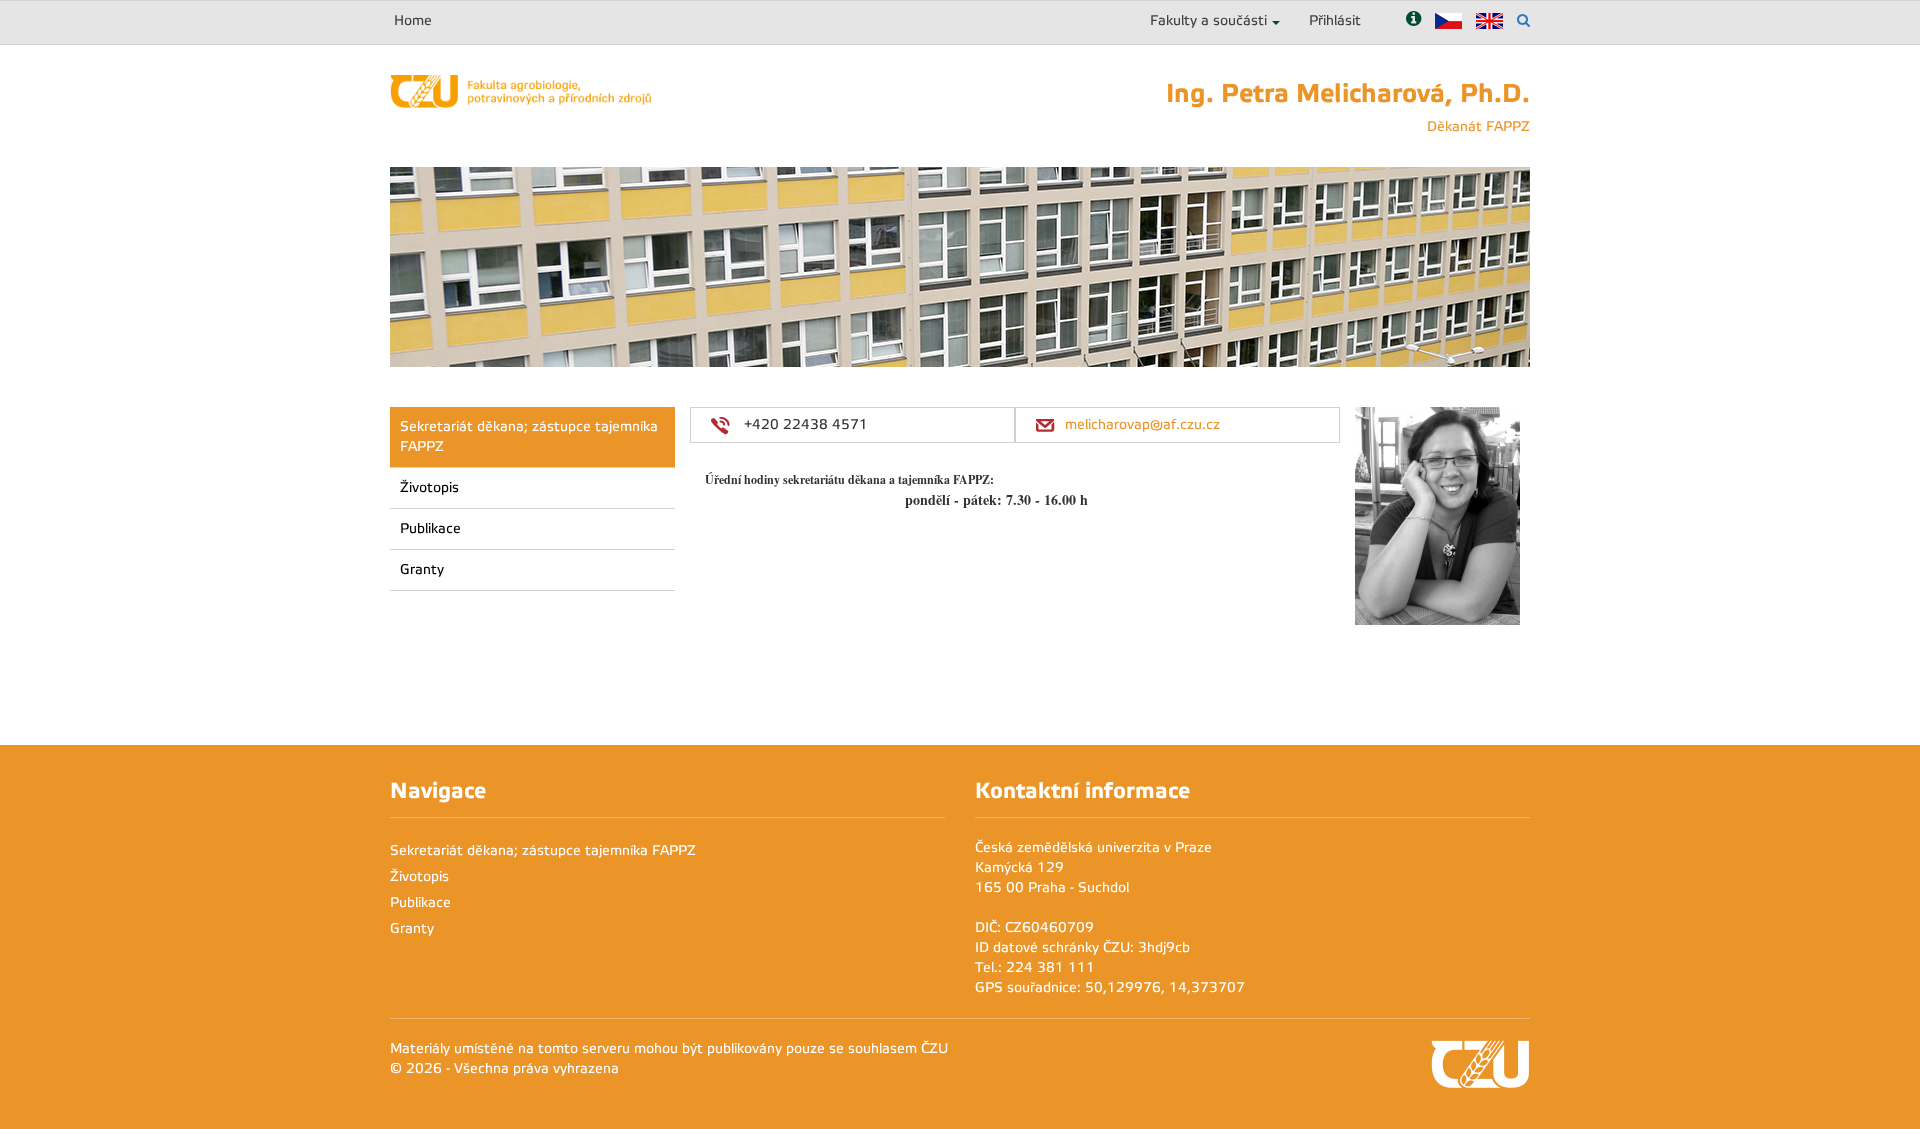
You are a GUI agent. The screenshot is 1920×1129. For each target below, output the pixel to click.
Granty (422, 569)
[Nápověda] (1413, 20)
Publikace (430, 528)
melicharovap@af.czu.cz (1142, 424)
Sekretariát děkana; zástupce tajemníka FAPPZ (529, 436)
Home (413, 20)
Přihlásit (1335, 20)
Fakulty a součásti (1208, 20)
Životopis (429, 487)
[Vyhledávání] (1523, 20)
